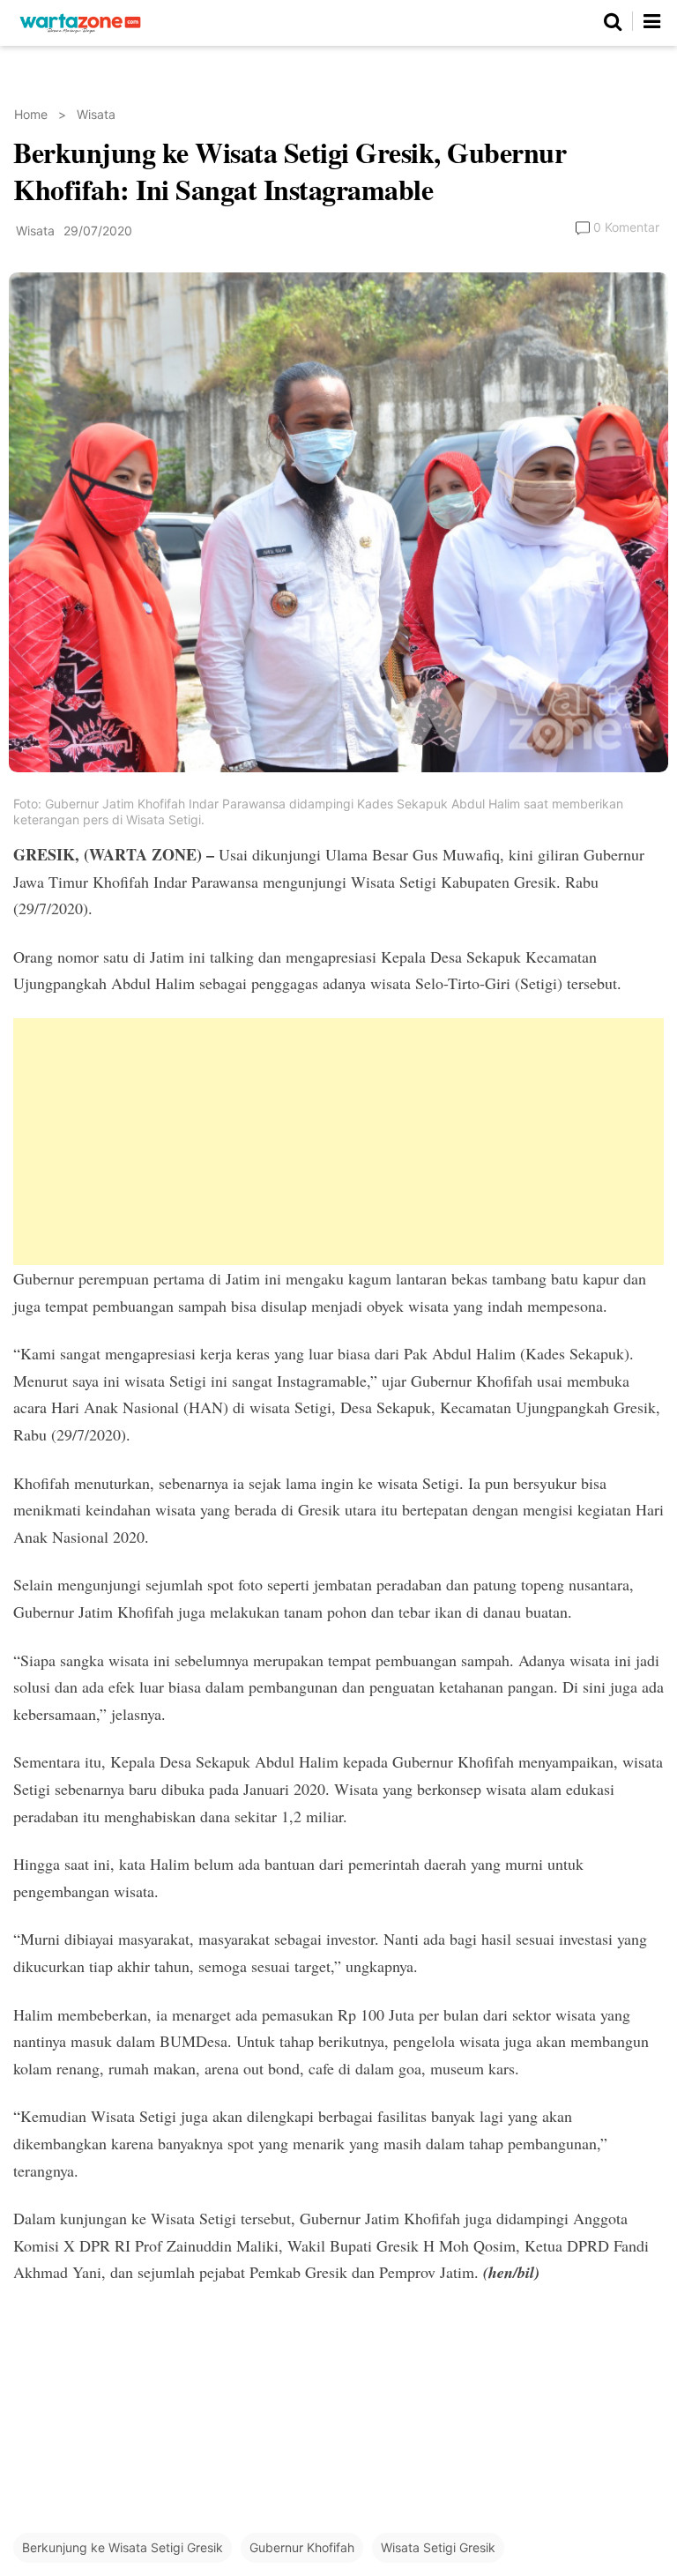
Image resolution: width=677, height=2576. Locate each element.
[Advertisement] (338, 1142)
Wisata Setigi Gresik (438, 2547)
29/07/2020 (98, 231)
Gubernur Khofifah (302, 2547)
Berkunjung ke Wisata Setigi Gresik (123, 2547)
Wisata (96, 114)
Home (31, 114)
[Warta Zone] (80, 33)
